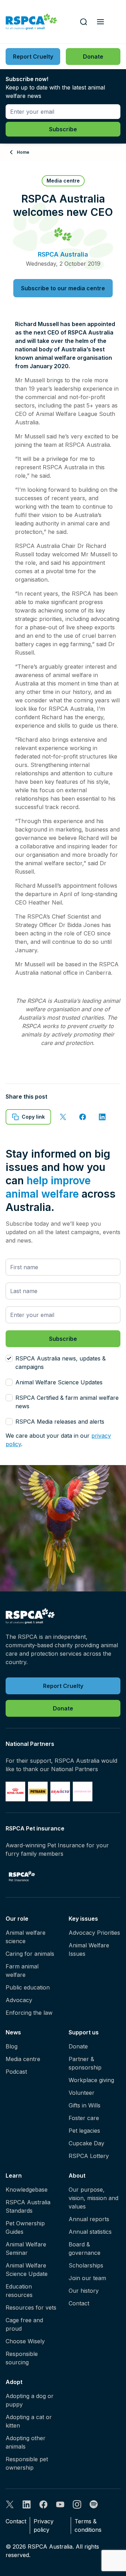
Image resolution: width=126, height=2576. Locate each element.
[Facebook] (43, 2504)
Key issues (83, 1919)
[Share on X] (63, 1117)
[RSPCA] (31, 22)
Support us (84, 2032)
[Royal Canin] (15, 1792)
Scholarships (86, 2265)
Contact (79, 2303)
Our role (17, 1919)
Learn (14, 2176)
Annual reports (89, 2219)
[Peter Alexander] (83, 1792)
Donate (78, 2046)
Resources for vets (31, 2307)
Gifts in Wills (85, 2105)
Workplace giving (91, 2080)
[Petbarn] (38, 1792)
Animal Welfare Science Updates (59, 1382)
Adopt (14, 2382)
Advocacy (19, 2000)
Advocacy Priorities (94, 1933)
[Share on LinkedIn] (102, 1117)
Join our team (87, 2278)
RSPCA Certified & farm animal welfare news (67, 1402)
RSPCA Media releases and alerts (60, 1422)
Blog (12, 2046)
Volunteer (82, 2093)
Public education (28, 1987)
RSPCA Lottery (89, 2156)
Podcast (16, 2072)
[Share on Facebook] (83, 1117)
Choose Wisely (25, 2341)
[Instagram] (77, 2504)
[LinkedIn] (27, 2504)
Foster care (84, 2118)
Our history (84, 2291)
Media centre (23, 2059)
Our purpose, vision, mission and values (93, 2198)
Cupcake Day (86, 2143)
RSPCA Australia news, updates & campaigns (61, 1363)
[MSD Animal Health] (60, 1792)
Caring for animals (30, 1954)
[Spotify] (94, 2504)
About (77, 2176)
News (13, 2032)
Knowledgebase (27, 2190)
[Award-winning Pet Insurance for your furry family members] (22, 1876)
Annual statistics (90, 2232)
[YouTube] (60, 2504)
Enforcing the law (29, 2013)
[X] (10, 2504)
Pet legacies (84, 2131)
